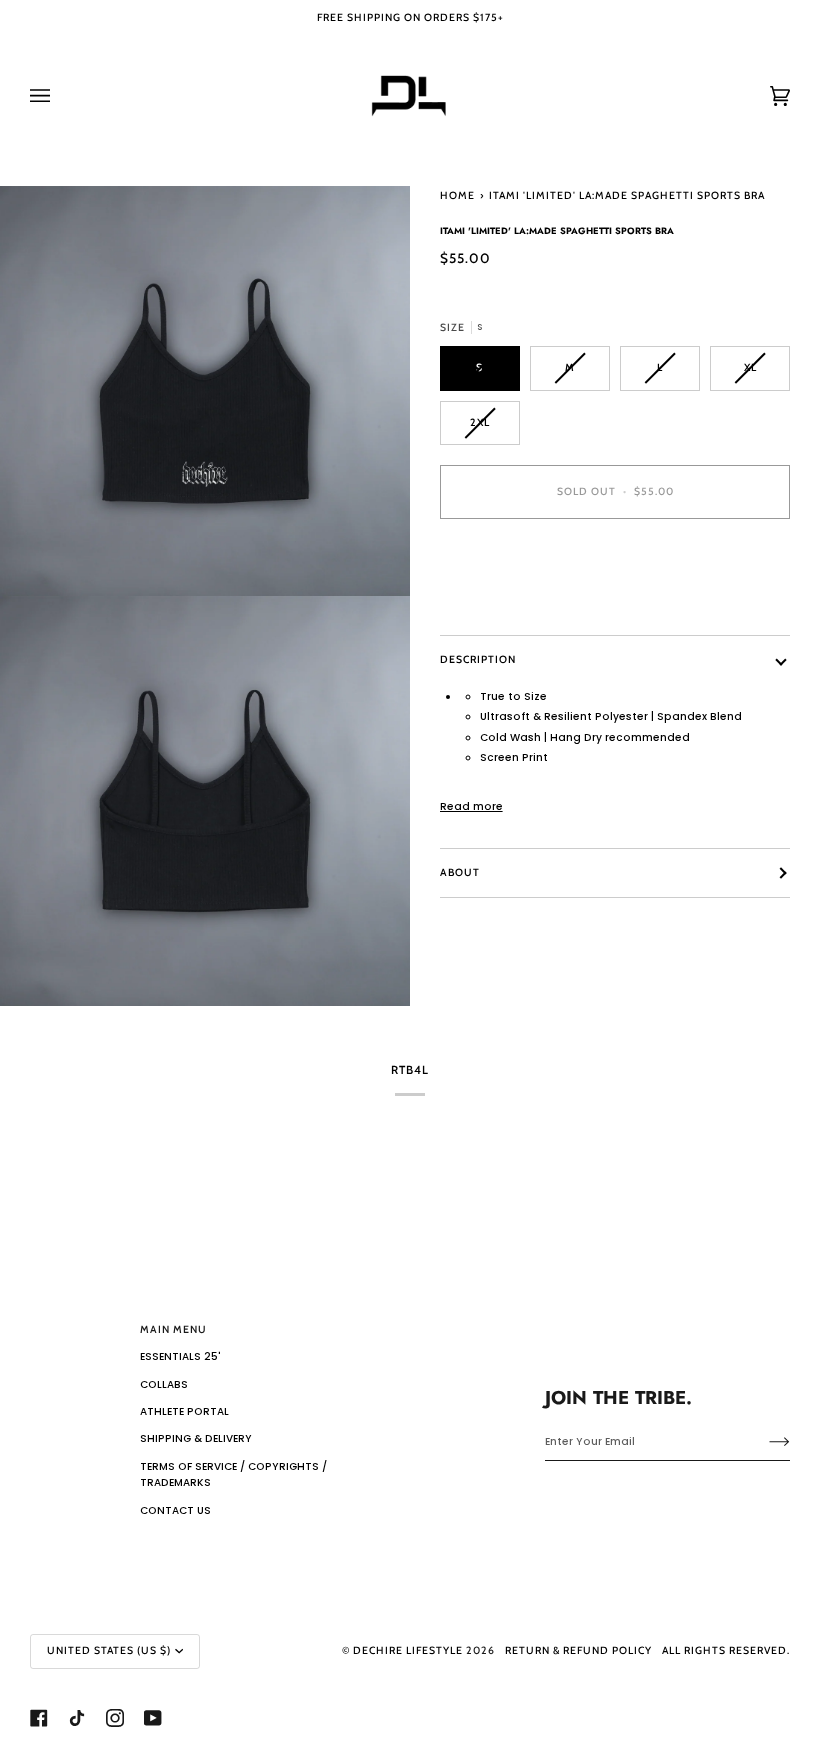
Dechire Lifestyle (408, 1650)
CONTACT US (175, 1510)
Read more (471, 806)
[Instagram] (115, 1718)
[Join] (763, 1442)
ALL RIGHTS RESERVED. (726, 1650)
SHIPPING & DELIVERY (196, 1438)
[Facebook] (39, 1718)
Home (457, 195)
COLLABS (164, 1384)
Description (478, 659)
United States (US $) (109, 1650)
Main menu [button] (173, 1329)
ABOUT (460, 872)
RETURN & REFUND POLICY (578, 1650)
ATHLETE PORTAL (184, 1411)
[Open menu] (60, 96)
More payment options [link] (505, 605)
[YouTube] (153, 1718)
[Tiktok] (77, 1718)
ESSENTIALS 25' (180, 1356)
